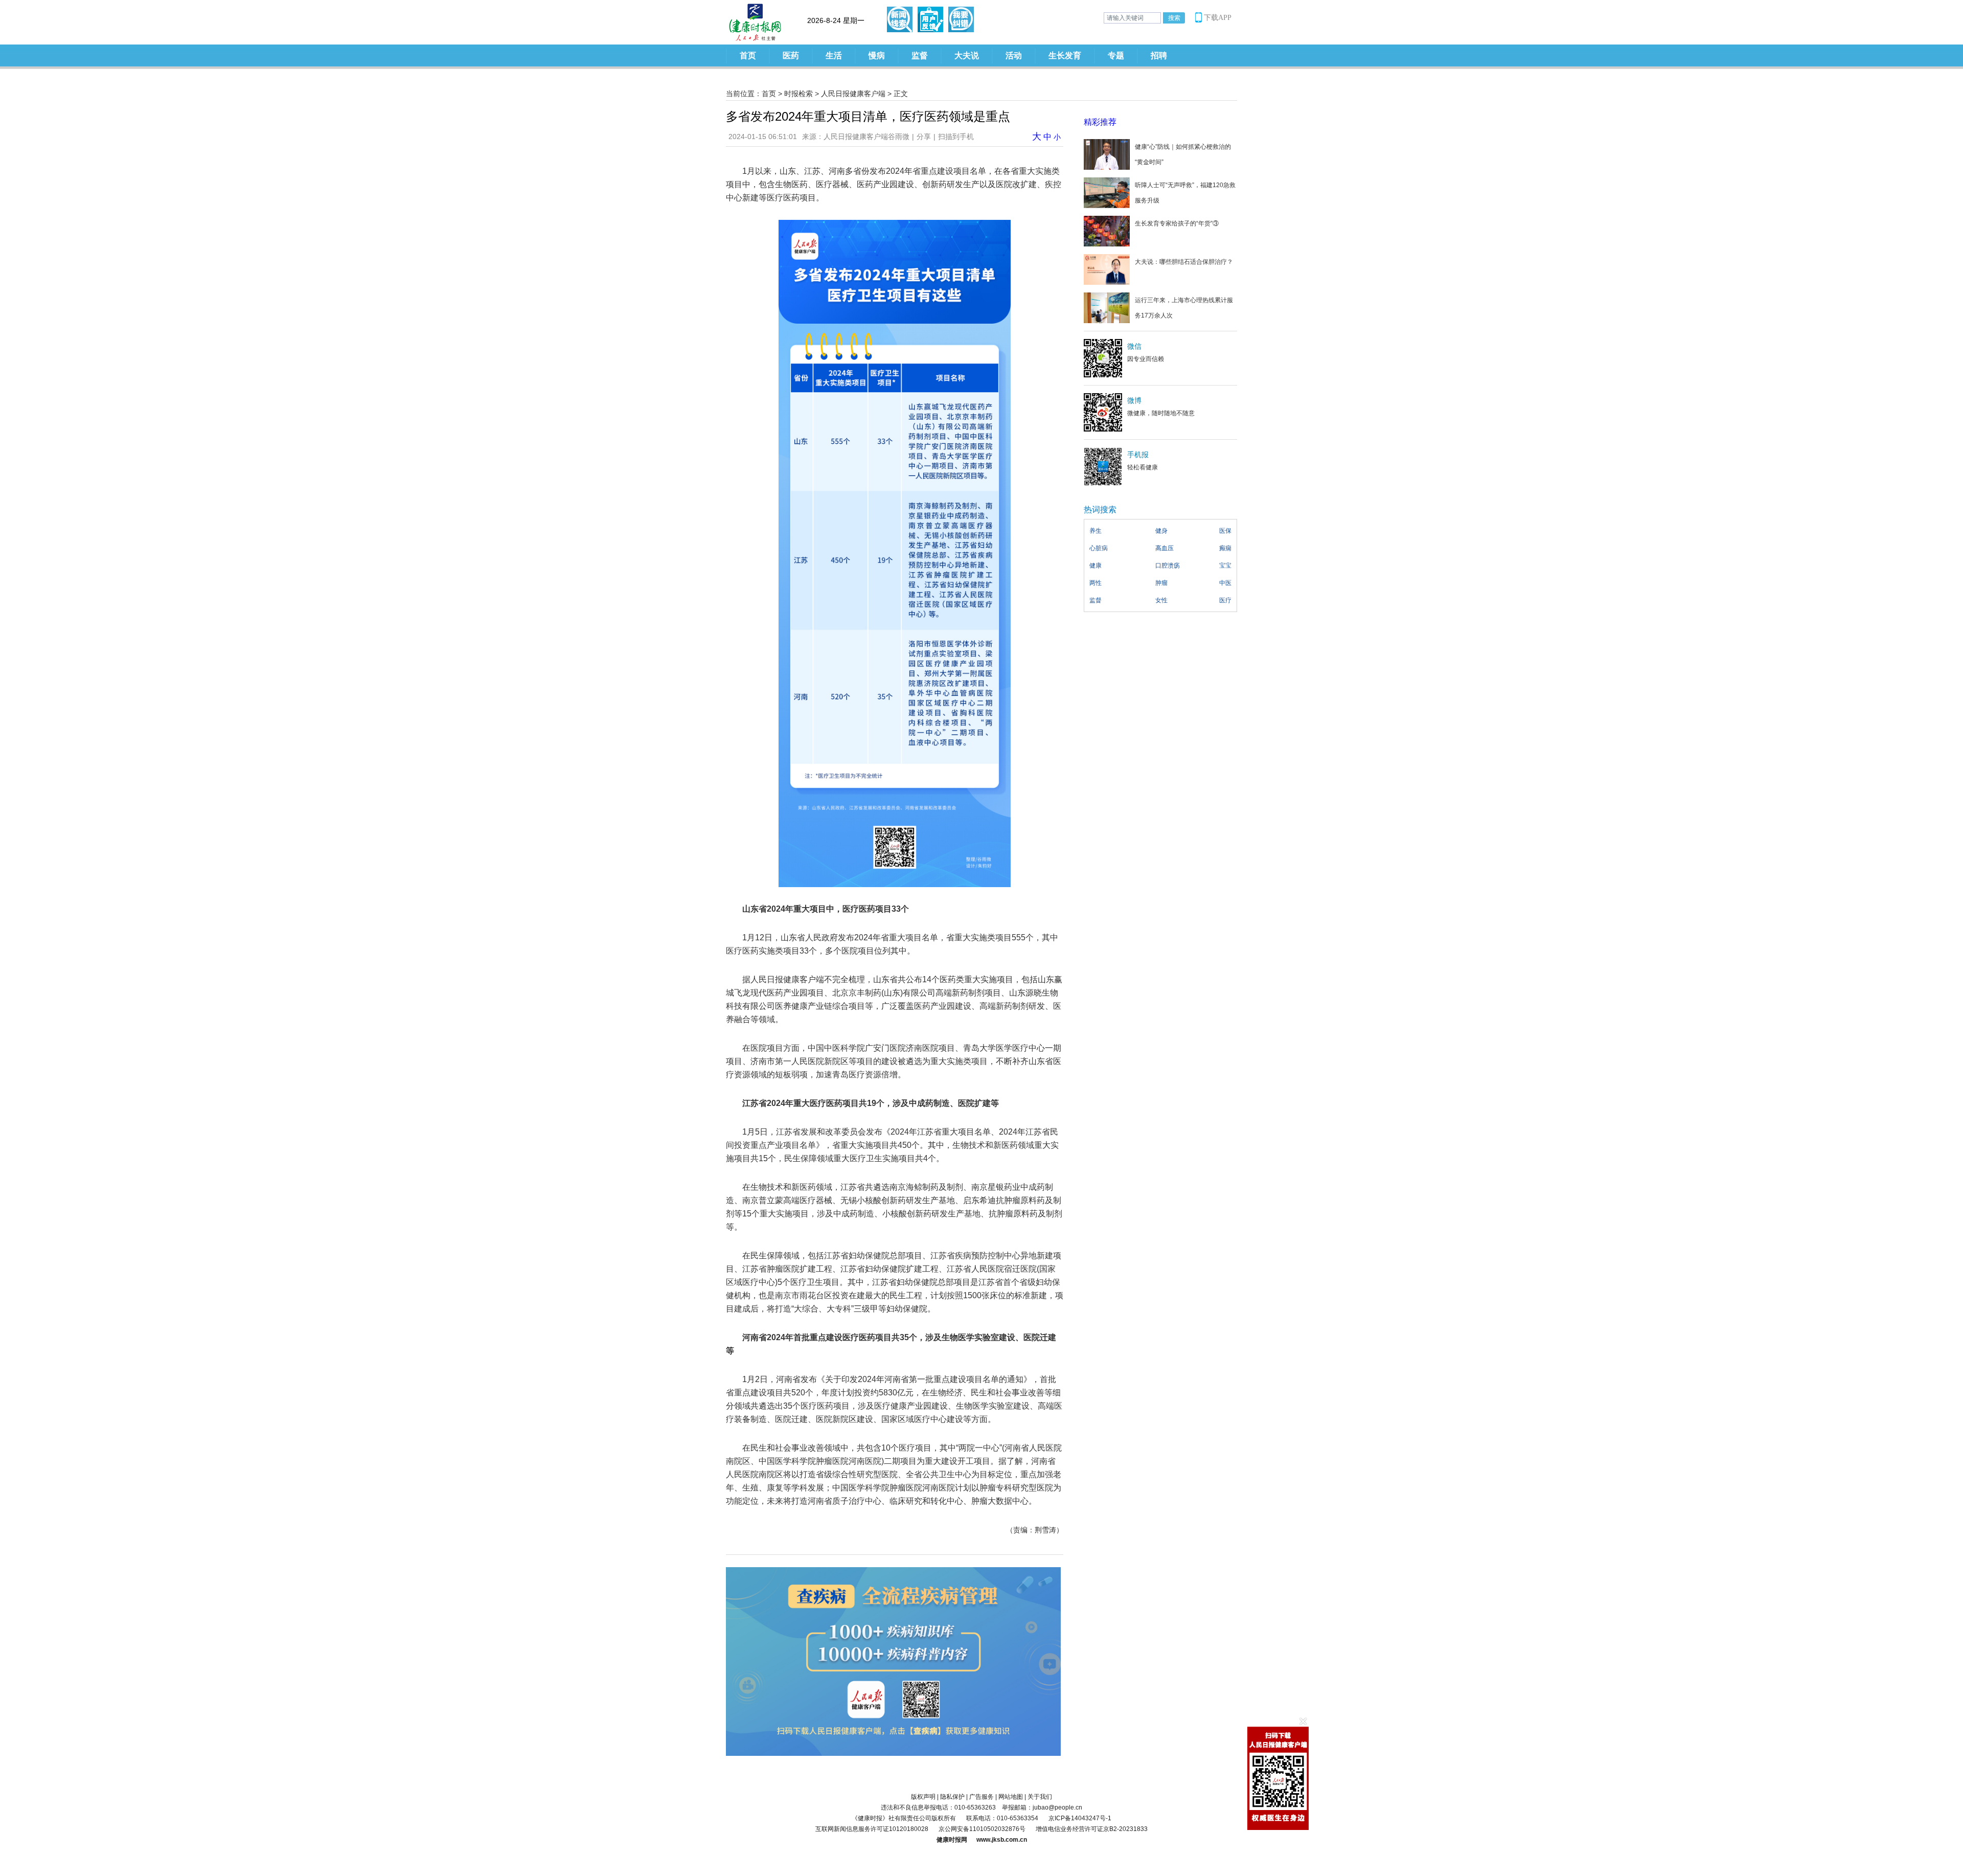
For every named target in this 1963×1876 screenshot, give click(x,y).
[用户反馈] (930, 19)
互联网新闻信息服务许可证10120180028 (872, 1829)
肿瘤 (1161, 583)
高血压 (1165, 548)
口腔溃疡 (1168, 566)
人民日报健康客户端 (853, 94)
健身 (1161, 531)
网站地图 (1011, 1797)
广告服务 (981, 1797)
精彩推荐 (1100, 122)
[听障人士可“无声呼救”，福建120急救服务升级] (1107, 192)
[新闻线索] (900, 19)
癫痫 (1225, 548)
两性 (1095, 583)
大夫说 (967, 55)
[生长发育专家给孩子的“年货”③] (1107, 231)
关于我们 (1040, 1797)
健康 (1095, 566)
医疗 (1225, 600)
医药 (791, 55)
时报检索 (798, 94)
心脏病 (1099, 548)
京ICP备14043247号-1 (1080, 1818)
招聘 (1159, 55)
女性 (1161, 600)
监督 (920, 55)
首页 (748, 55)
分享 (924, 137)
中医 (1225, 583)
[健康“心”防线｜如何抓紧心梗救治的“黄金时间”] (1107, 154)
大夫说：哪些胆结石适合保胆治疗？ (1184, 262)
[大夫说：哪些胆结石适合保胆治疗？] (1107, 269)
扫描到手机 (956, 137)
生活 (834, 55)
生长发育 (1065, 55)
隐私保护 (952, 1797)
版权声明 (923, 1797)
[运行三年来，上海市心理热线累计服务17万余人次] (1107, 307)
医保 (1225, 531)
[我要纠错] (961, 19)
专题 (1116, 55)
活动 (1014, 55)
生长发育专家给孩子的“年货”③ (1177, 223)
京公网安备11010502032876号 (982, 1829)
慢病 (877, 55)
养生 (1095, 531)
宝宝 (1225, 566)
